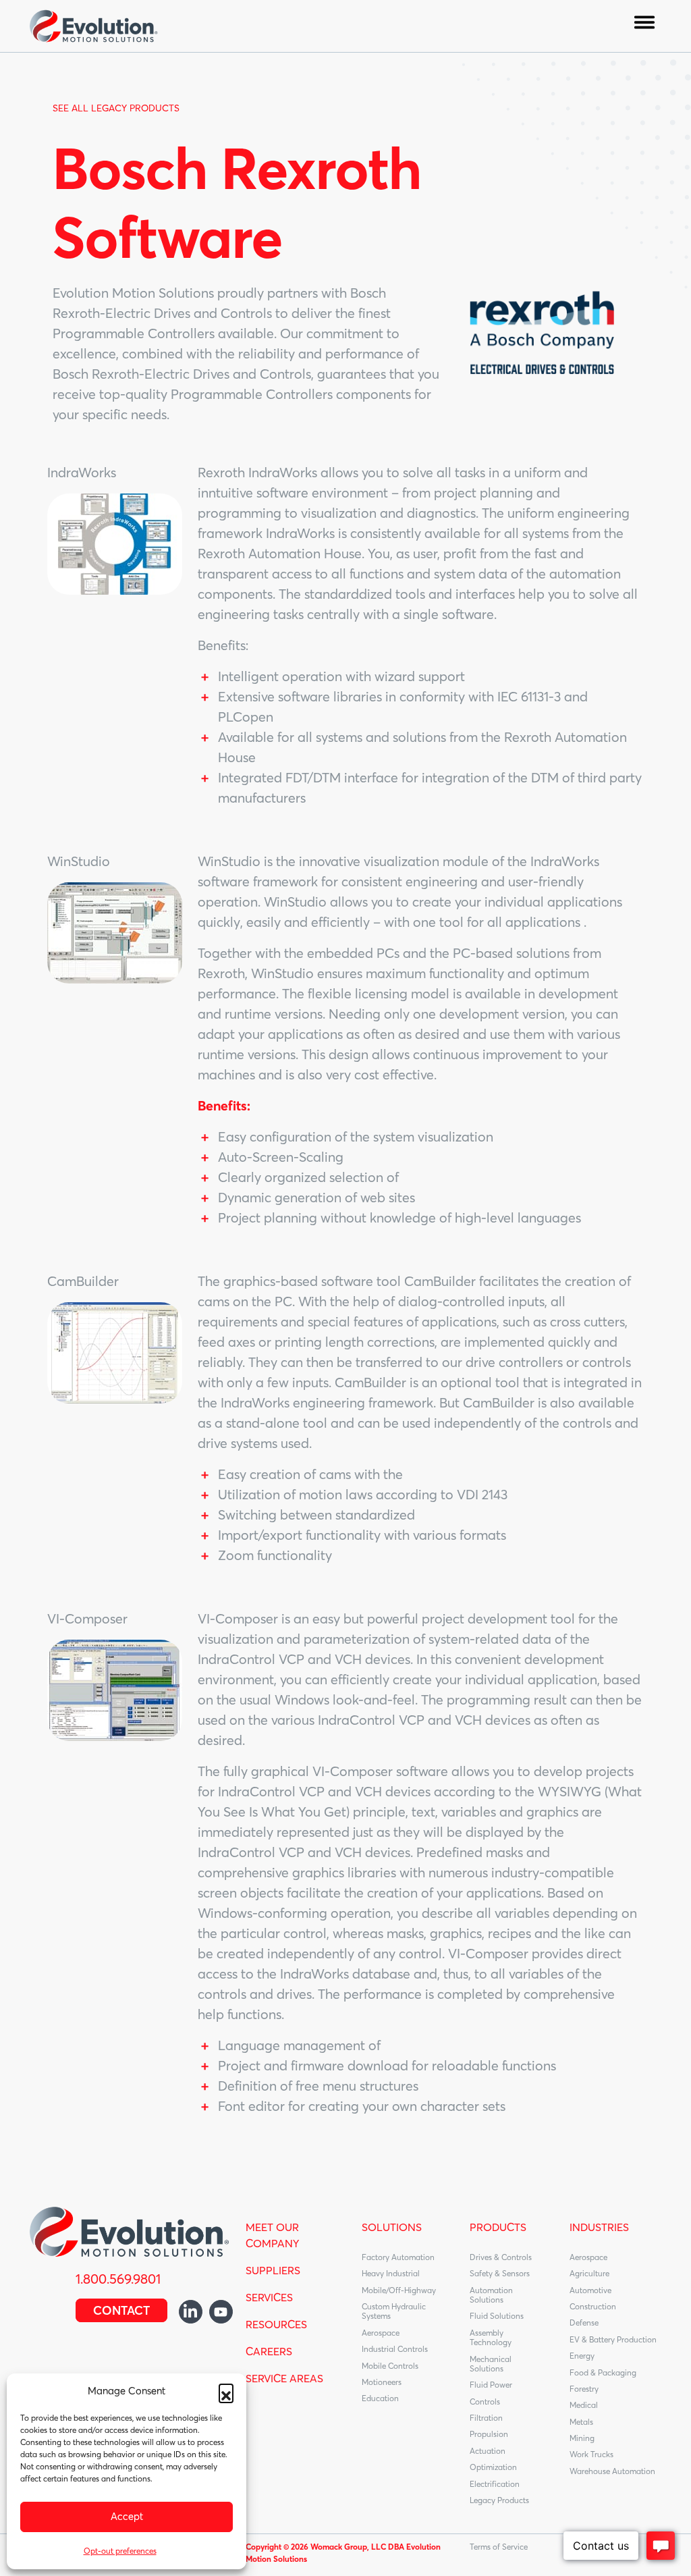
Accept (127, 2516)
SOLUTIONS (392, 2227)
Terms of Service (499, 2547)
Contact (121, 2310)
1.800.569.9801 (118, 2279)
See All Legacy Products (116, 108)
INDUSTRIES (599, 2227)
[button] (226, 2391)
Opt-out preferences (120, 2551)
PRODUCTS (498, 2227)
